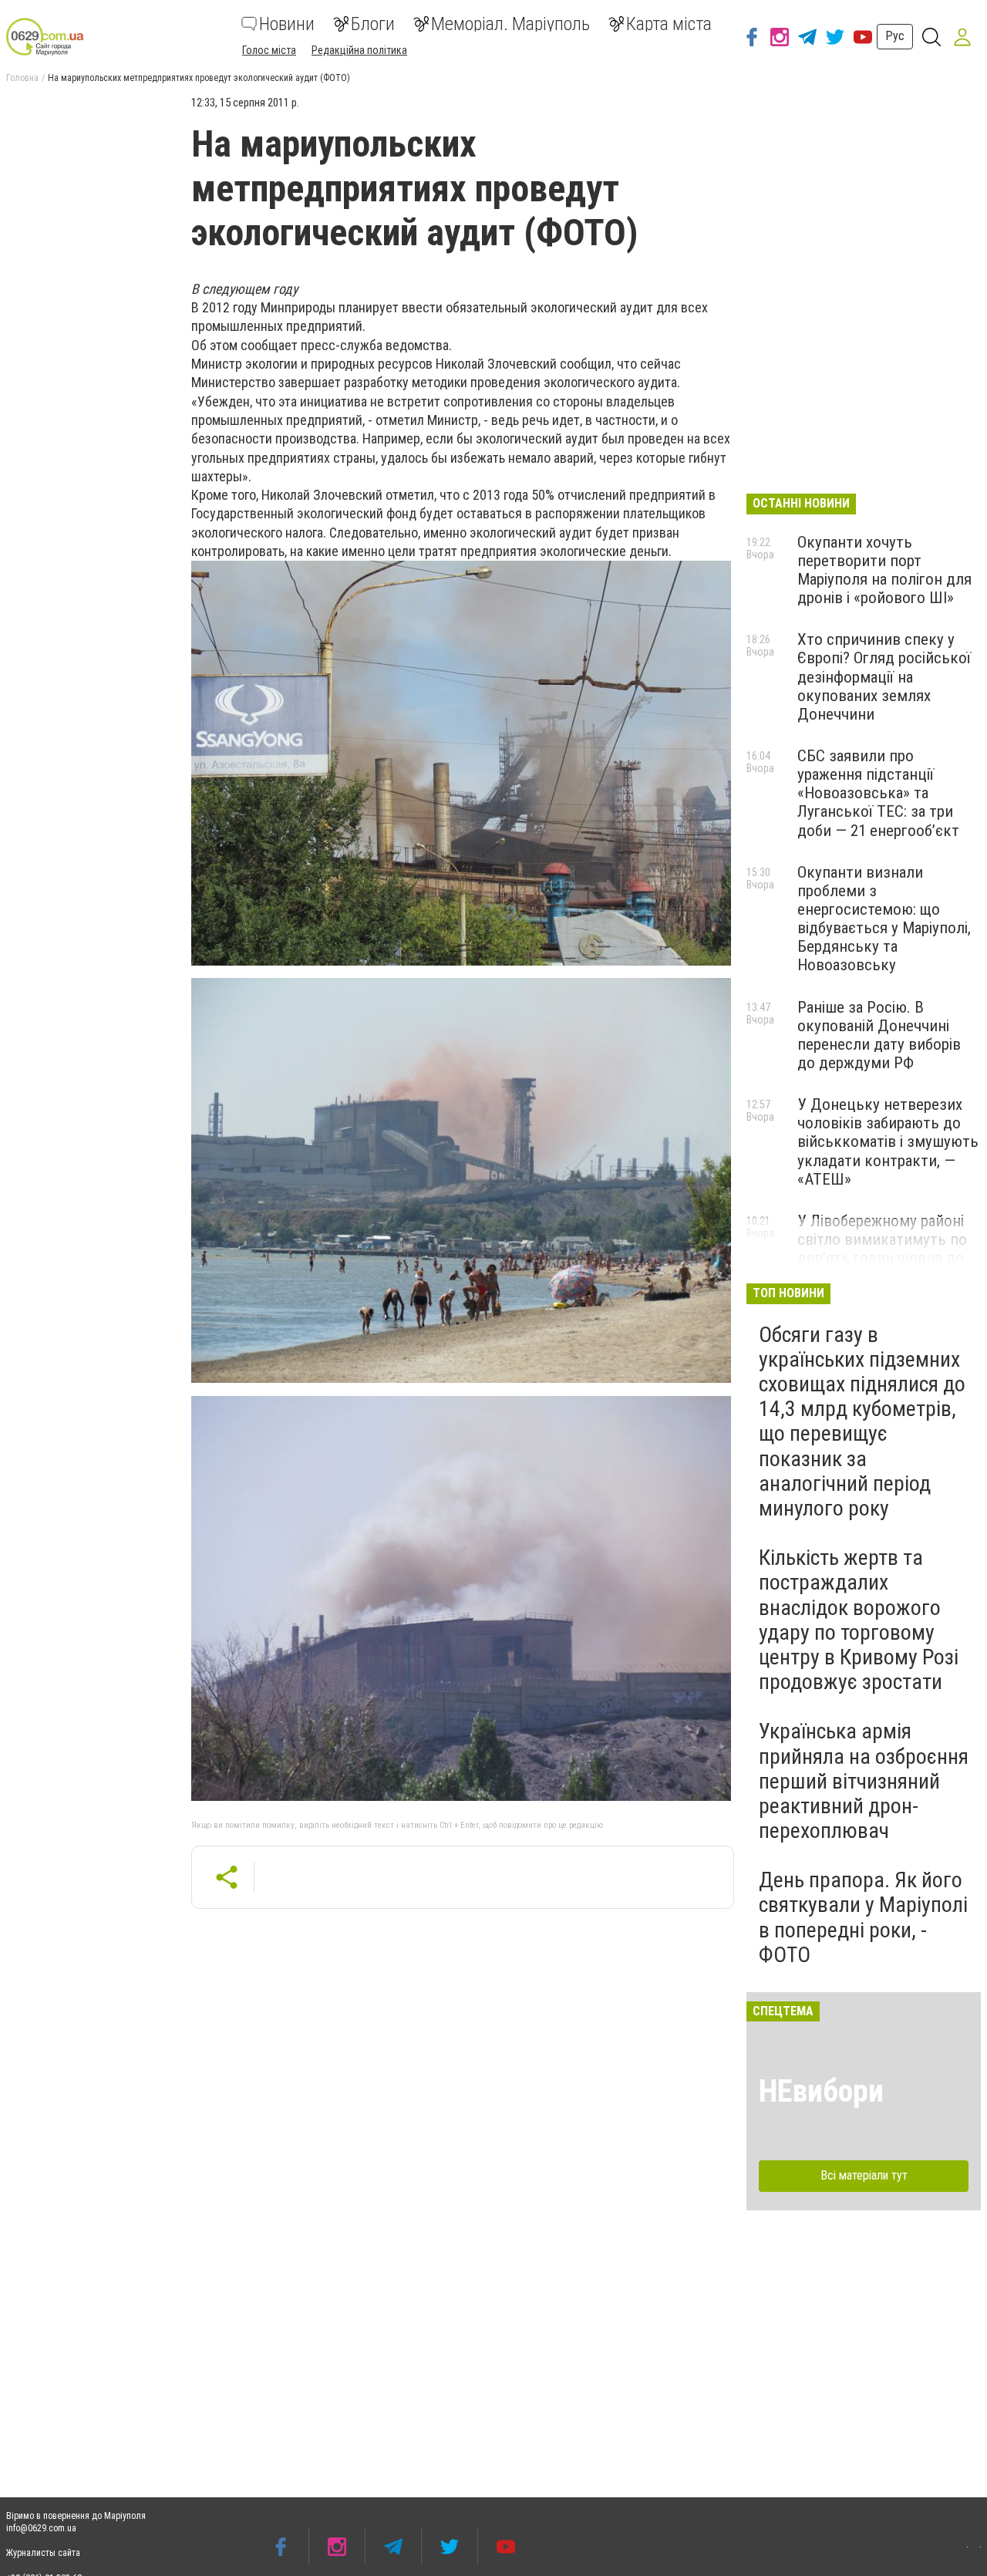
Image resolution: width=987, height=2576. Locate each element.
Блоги (373, 24)
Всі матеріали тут (864, 2175)
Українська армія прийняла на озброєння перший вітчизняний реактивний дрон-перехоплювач (864, 1781)
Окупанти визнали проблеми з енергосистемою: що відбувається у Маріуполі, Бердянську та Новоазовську (884, 919)
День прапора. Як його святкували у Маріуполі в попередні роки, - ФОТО (863, 1917)
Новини (287, 24)
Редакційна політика (359, 50)
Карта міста (669, 24)
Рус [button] (895, 36)
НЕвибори (821, 2091)
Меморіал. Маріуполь (510, 24)
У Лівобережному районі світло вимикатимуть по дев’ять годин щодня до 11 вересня (882, 1249)
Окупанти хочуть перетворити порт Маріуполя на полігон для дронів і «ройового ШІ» (884, 570)
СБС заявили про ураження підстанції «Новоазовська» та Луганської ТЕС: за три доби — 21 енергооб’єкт (878, 793)
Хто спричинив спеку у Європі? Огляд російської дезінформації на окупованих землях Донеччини (884, 677)
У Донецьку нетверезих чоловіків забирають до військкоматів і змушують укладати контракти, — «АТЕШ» (888, 1142)
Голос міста (269, 50)
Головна (22, 78)
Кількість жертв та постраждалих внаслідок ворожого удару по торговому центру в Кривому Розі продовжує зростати (859, 1620)
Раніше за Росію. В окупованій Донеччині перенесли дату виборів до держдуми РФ (879, 1035)
